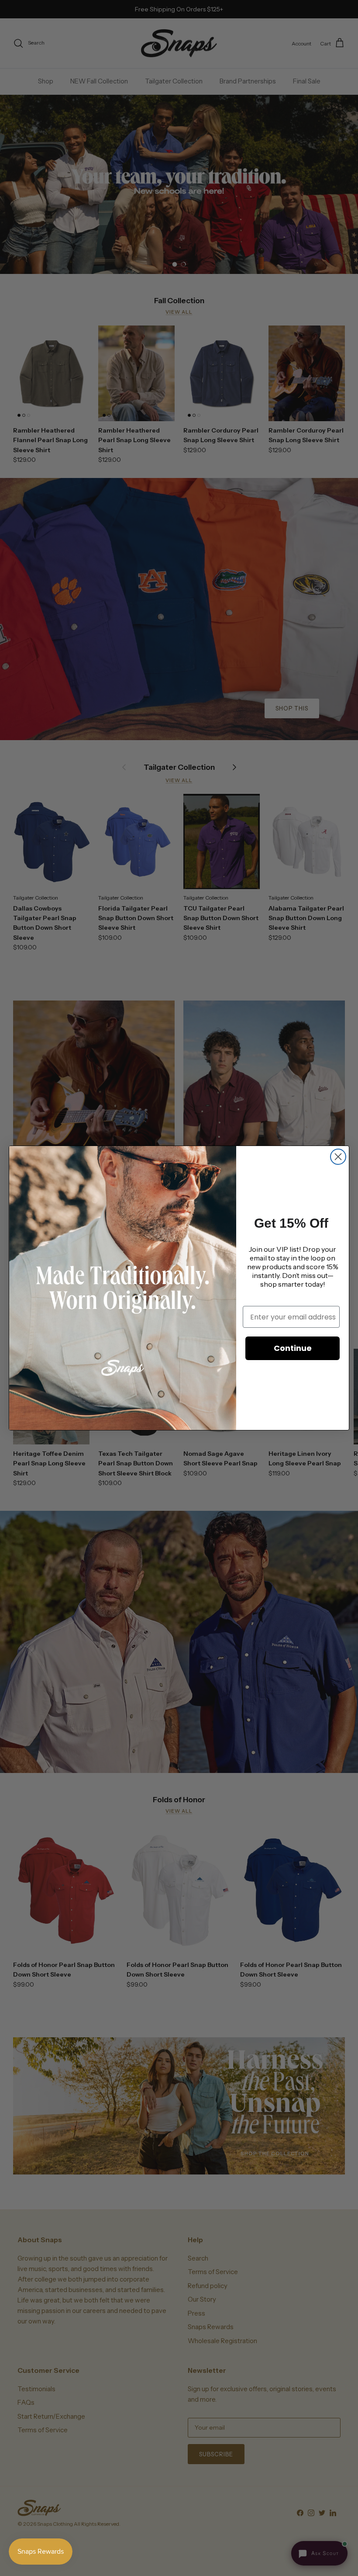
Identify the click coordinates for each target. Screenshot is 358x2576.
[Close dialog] (338, 1157)
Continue (293, 1348)
